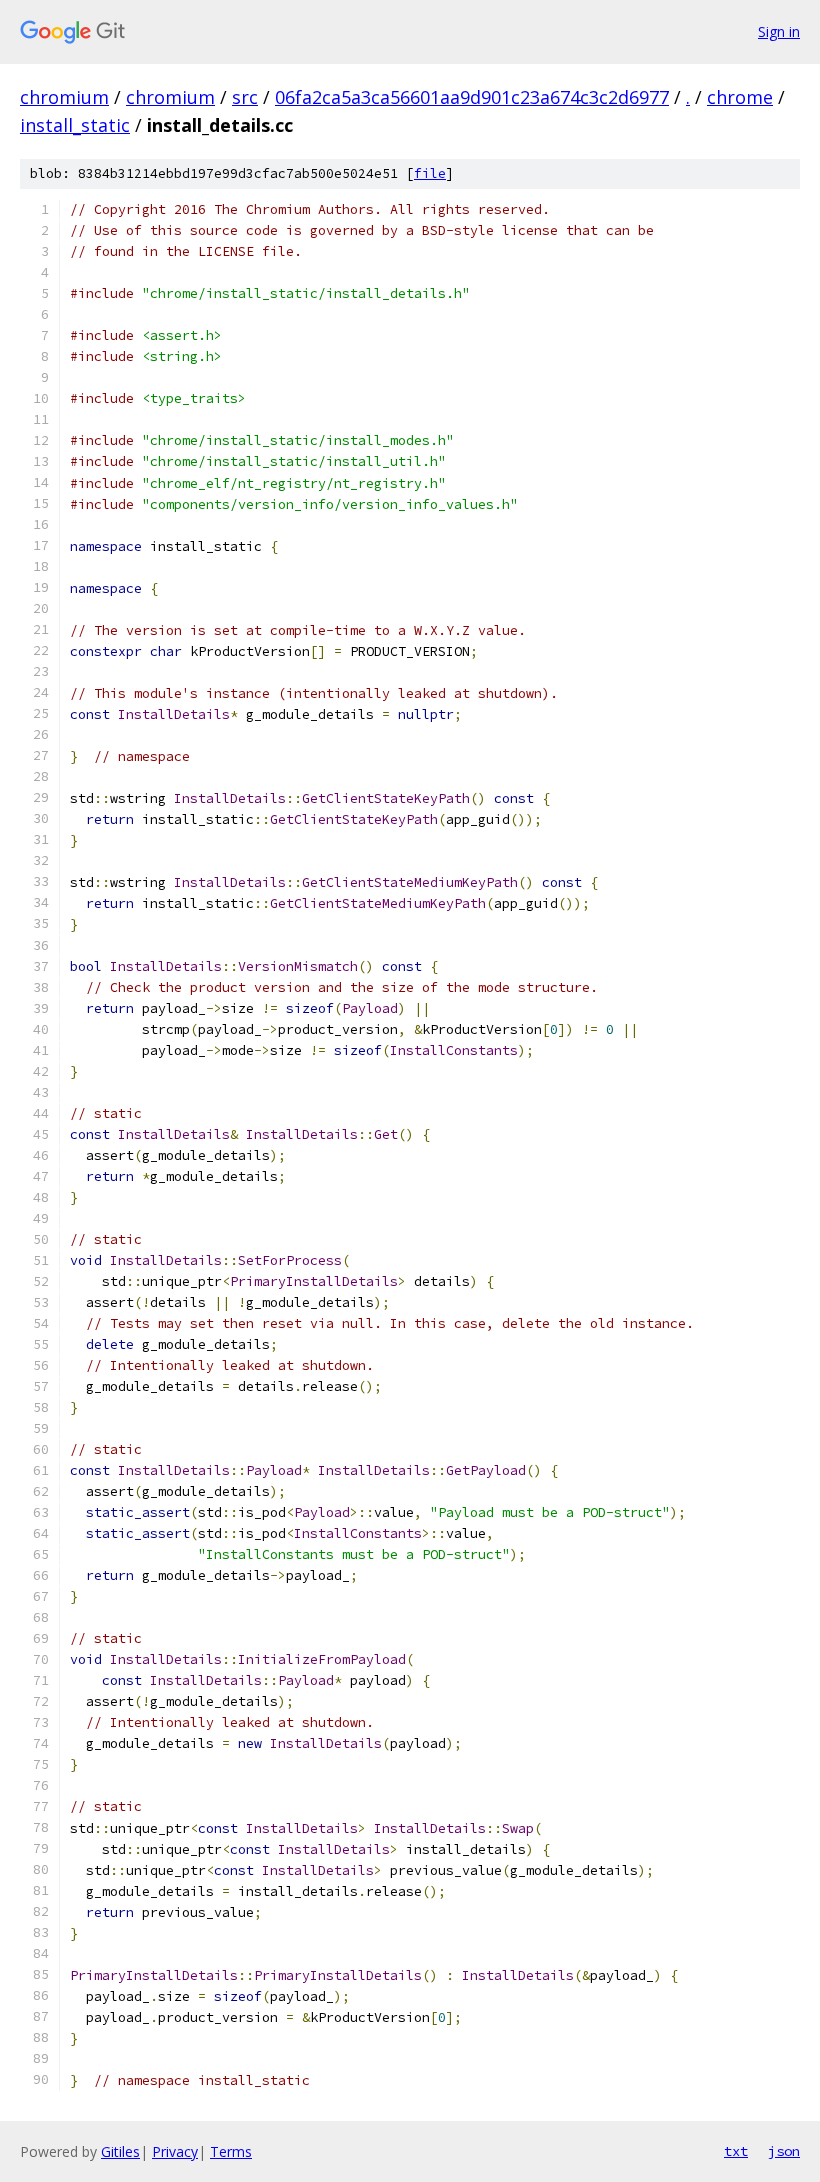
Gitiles (120, 2151)
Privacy (175, 2151)
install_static (75, 125)
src (245, 97)
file (430, 173)
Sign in (779, 31)
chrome (740, 97)
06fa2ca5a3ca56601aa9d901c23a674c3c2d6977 (472, 97)
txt (736, 2151)
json (784, 2151)
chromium (64, 97)
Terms (231, 2151)
